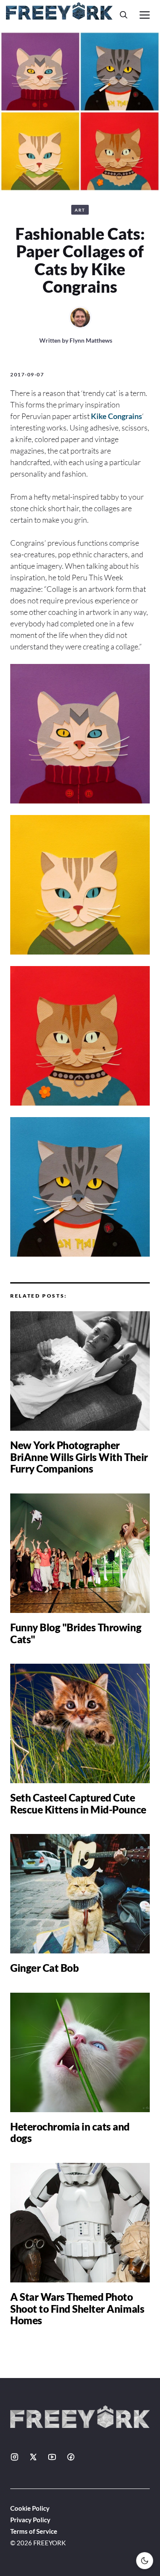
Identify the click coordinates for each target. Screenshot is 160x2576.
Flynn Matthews (91, 340)
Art (80, 210)
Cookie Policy (30, 2508)
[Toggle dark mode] (145, 2561)
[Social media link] (15, 2457)
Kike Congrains (116, 416)
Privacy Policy (30, 2520)
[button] (124, 15)
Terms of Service (34, 2531)
